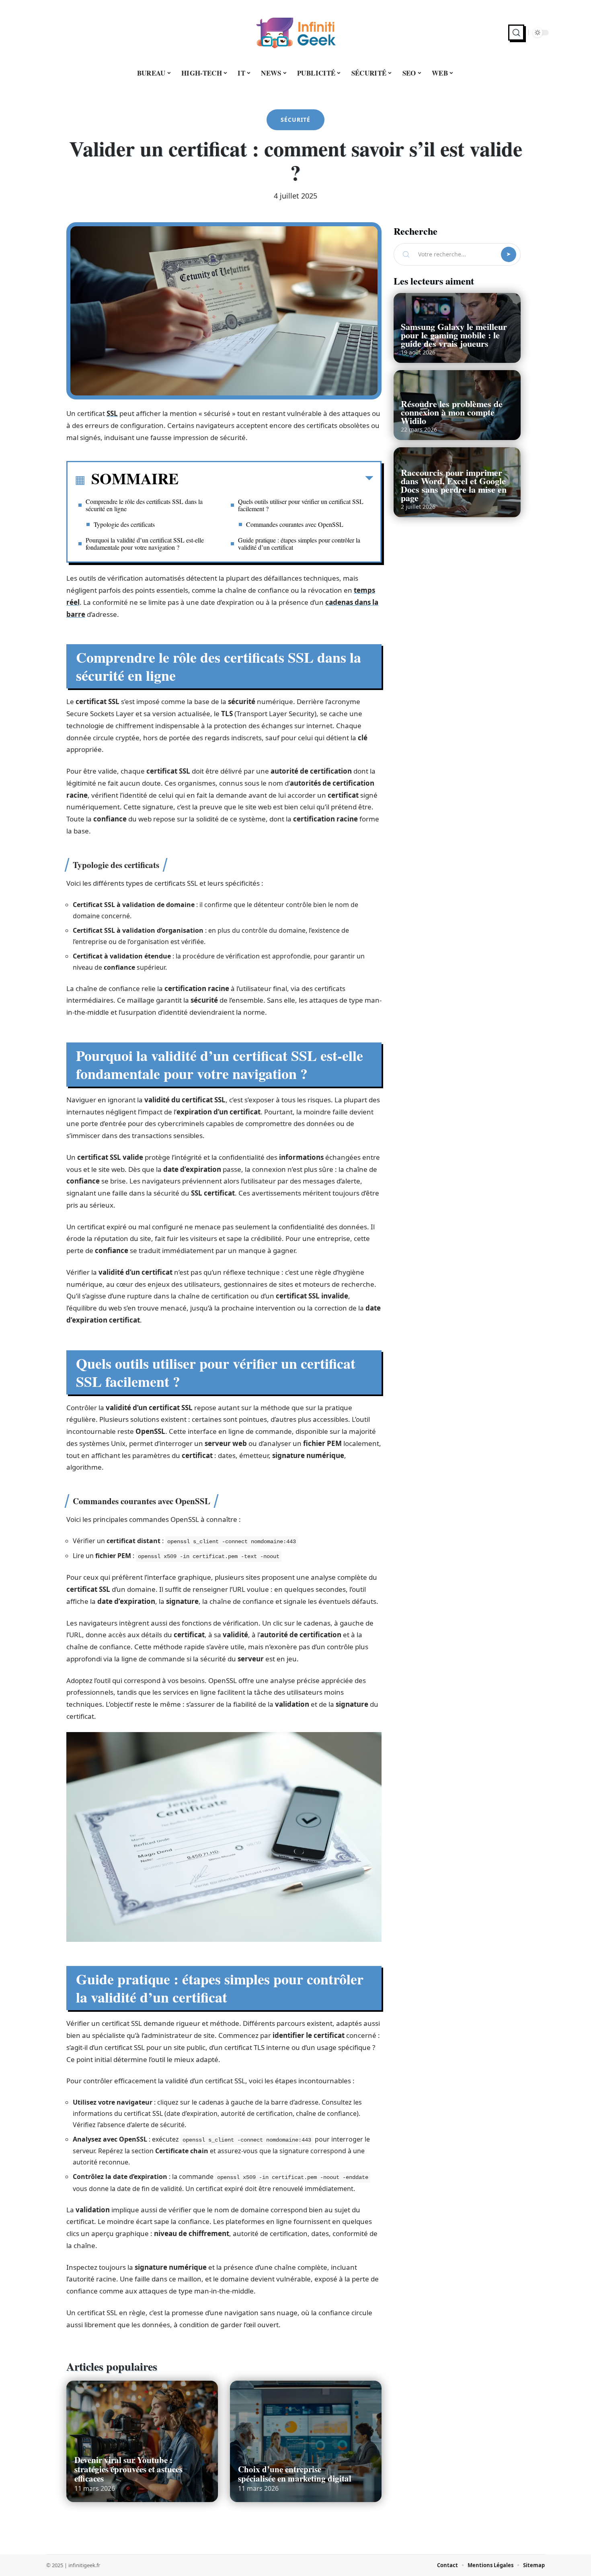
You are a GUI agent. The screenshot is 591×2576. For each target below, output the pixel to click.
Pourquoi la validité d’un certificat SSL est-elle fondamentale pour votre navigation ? (145, 544)
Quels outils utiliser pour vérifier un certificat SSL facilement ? (301, 505)
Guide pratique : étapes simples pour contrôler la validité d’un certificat (299, 544)
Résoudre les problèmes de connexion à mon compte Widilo (452, 412)
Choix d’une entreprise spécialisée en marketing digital (295, 2474)
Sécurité (295, 120)
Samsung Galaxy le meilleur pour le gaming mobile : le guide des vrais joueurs (454, 335)
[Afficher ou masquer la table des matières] (276, 480)
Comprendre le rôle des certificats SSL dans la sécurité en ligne (144, 505)
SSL (112, 413)
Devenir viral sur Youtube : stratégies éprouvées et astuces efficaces (128, 2469)
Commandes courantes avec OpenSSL (295, 524)
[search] (516, 33)
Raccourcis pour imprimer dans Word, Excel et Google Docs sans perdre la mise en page (454, 485)
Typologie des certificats (124, 524)
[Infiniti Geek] (295, 33)
